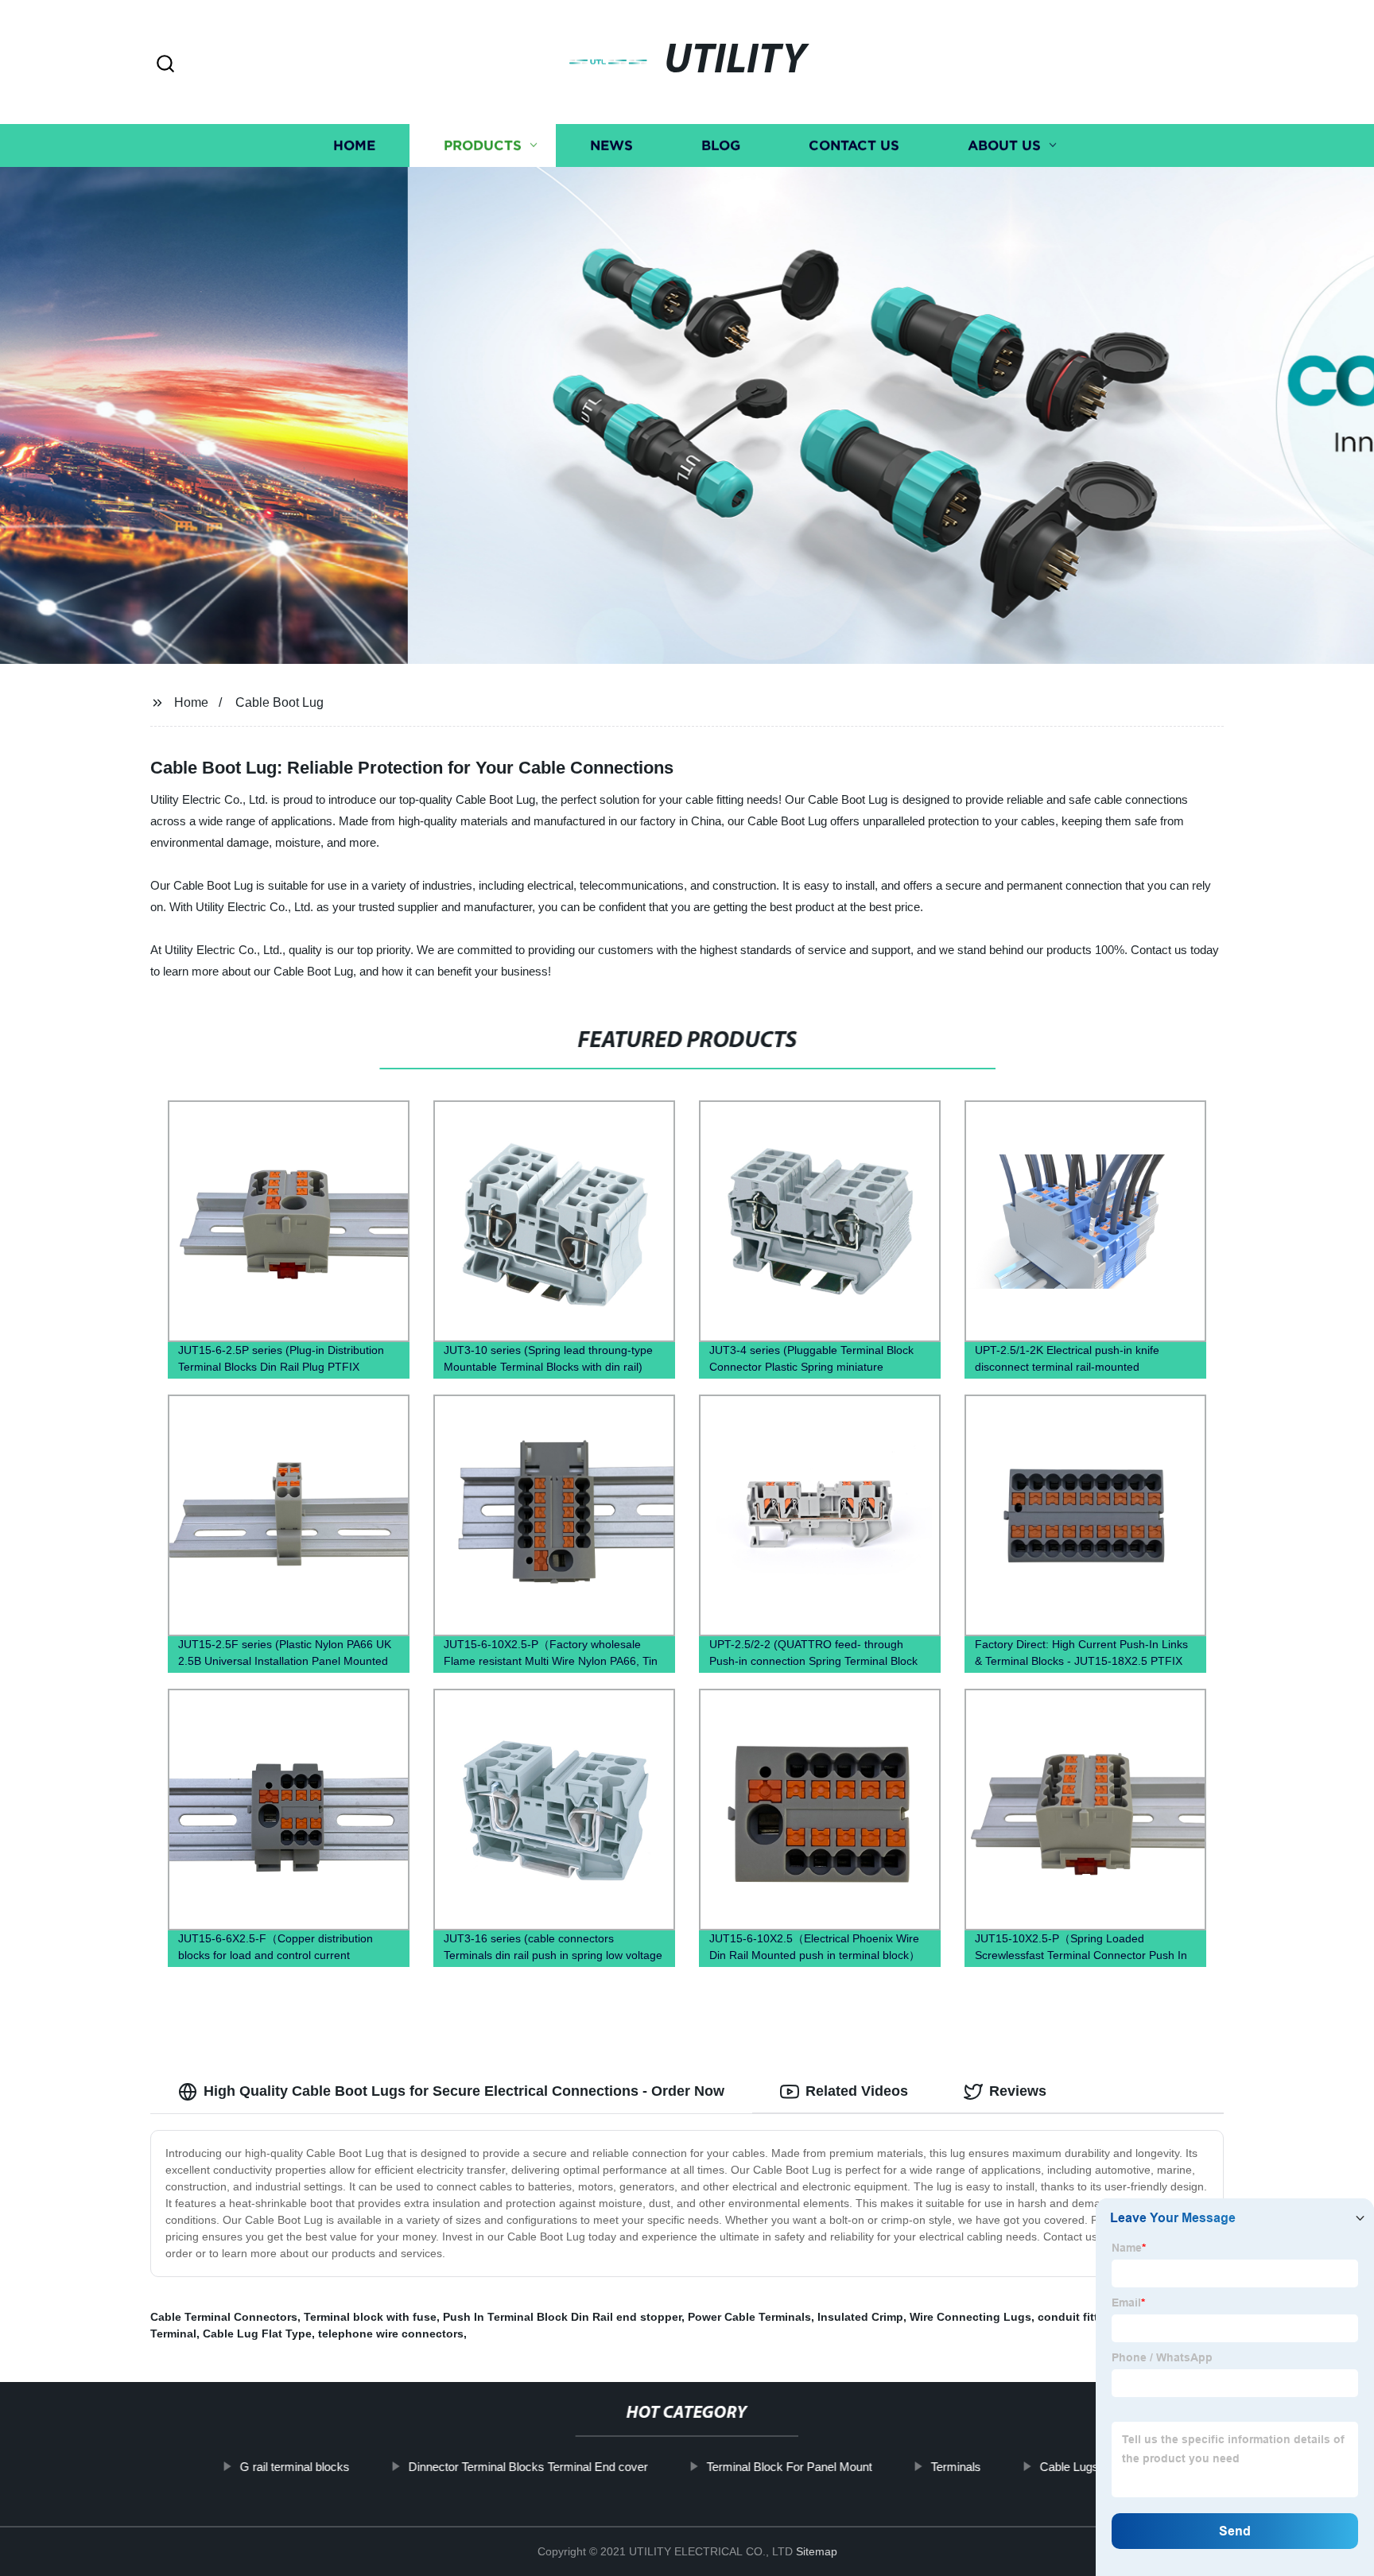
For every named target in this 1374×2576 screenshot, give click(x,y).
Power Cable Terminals (749, 2317)
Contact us (854, 145)
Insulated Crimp (860, 2317)
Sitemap (817, 2551)
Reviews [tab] (1018, 2091)
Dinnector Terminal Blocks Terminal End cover (528, 2467)
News (611, 145)
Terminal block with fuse (370, 2317)
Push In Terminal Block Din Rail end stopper (562, 2317)
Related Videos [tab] (857, 2091)
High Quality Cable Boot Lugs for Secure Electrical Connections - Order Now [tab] (464, 2091)
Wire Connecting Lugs (970, 2317)
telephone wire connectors (391, 2334)
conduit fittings (1080, 2317)
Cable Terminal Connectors (224, 2317)
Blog (721, 145)
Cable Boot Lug (279, 702)
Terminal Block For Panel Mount (790, 2467)
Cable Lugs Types (1087, 2467)
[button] (165, 65)
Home (354, 145)
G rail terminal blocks (295, 2467)
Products (483, 145)
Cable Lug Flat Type (257, 2334)
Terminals (956, 2467)
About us (1004, 145)
